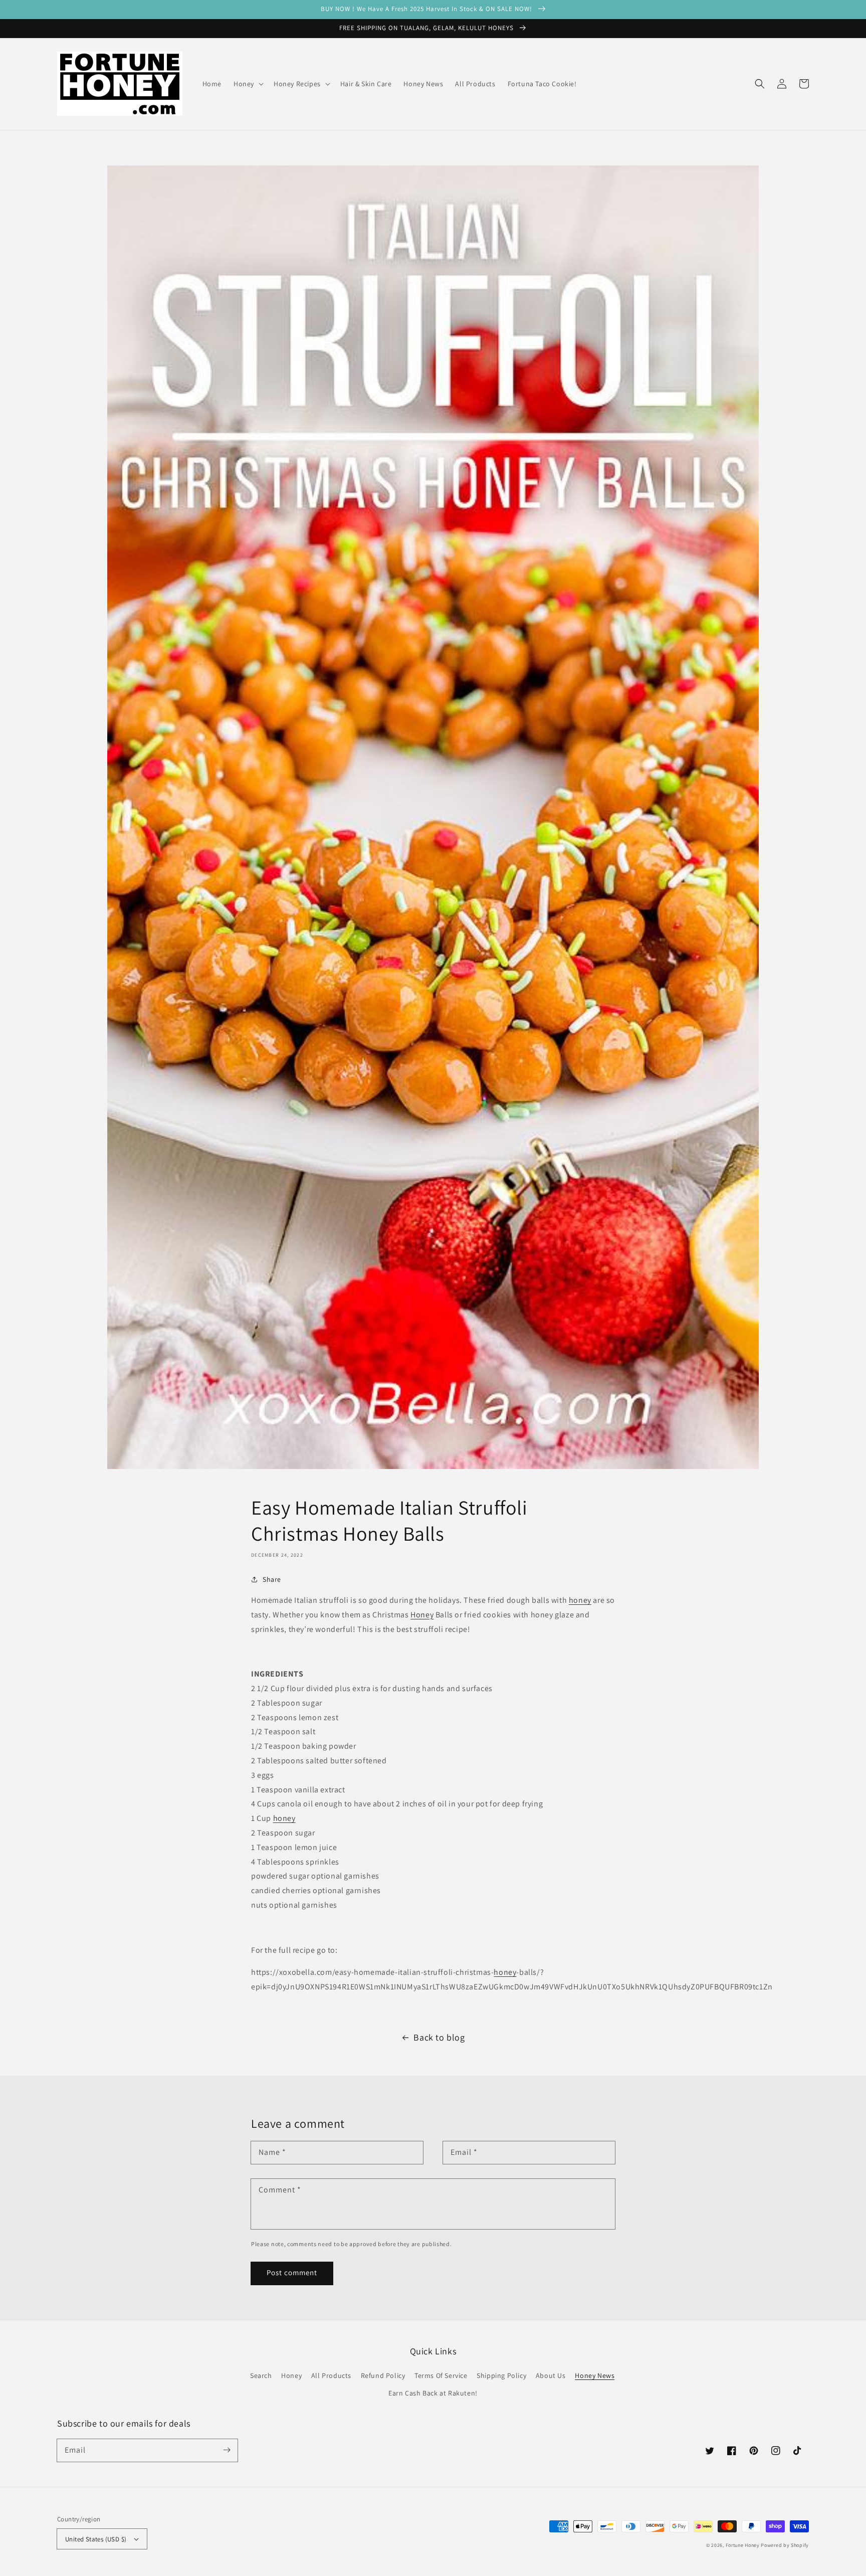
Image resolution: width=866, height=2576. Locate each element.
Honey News (595, 2375)
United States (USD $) (96, 2539)
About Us (551, 2375)
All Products (331, 2375)
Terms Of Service (441, 2375)
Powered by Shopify (785, 2545)
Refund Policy (383, 2375)
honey (580, 1600)
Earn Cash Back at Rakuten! (433, 2393)
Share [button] (272, 1579)
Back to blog (439, 2037)
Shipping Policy (501, 2375)
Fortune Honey (743, 2545)
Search (261, 2375)
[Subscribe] (227, 2450)
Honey (422, 1615)
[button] (760, 84)
